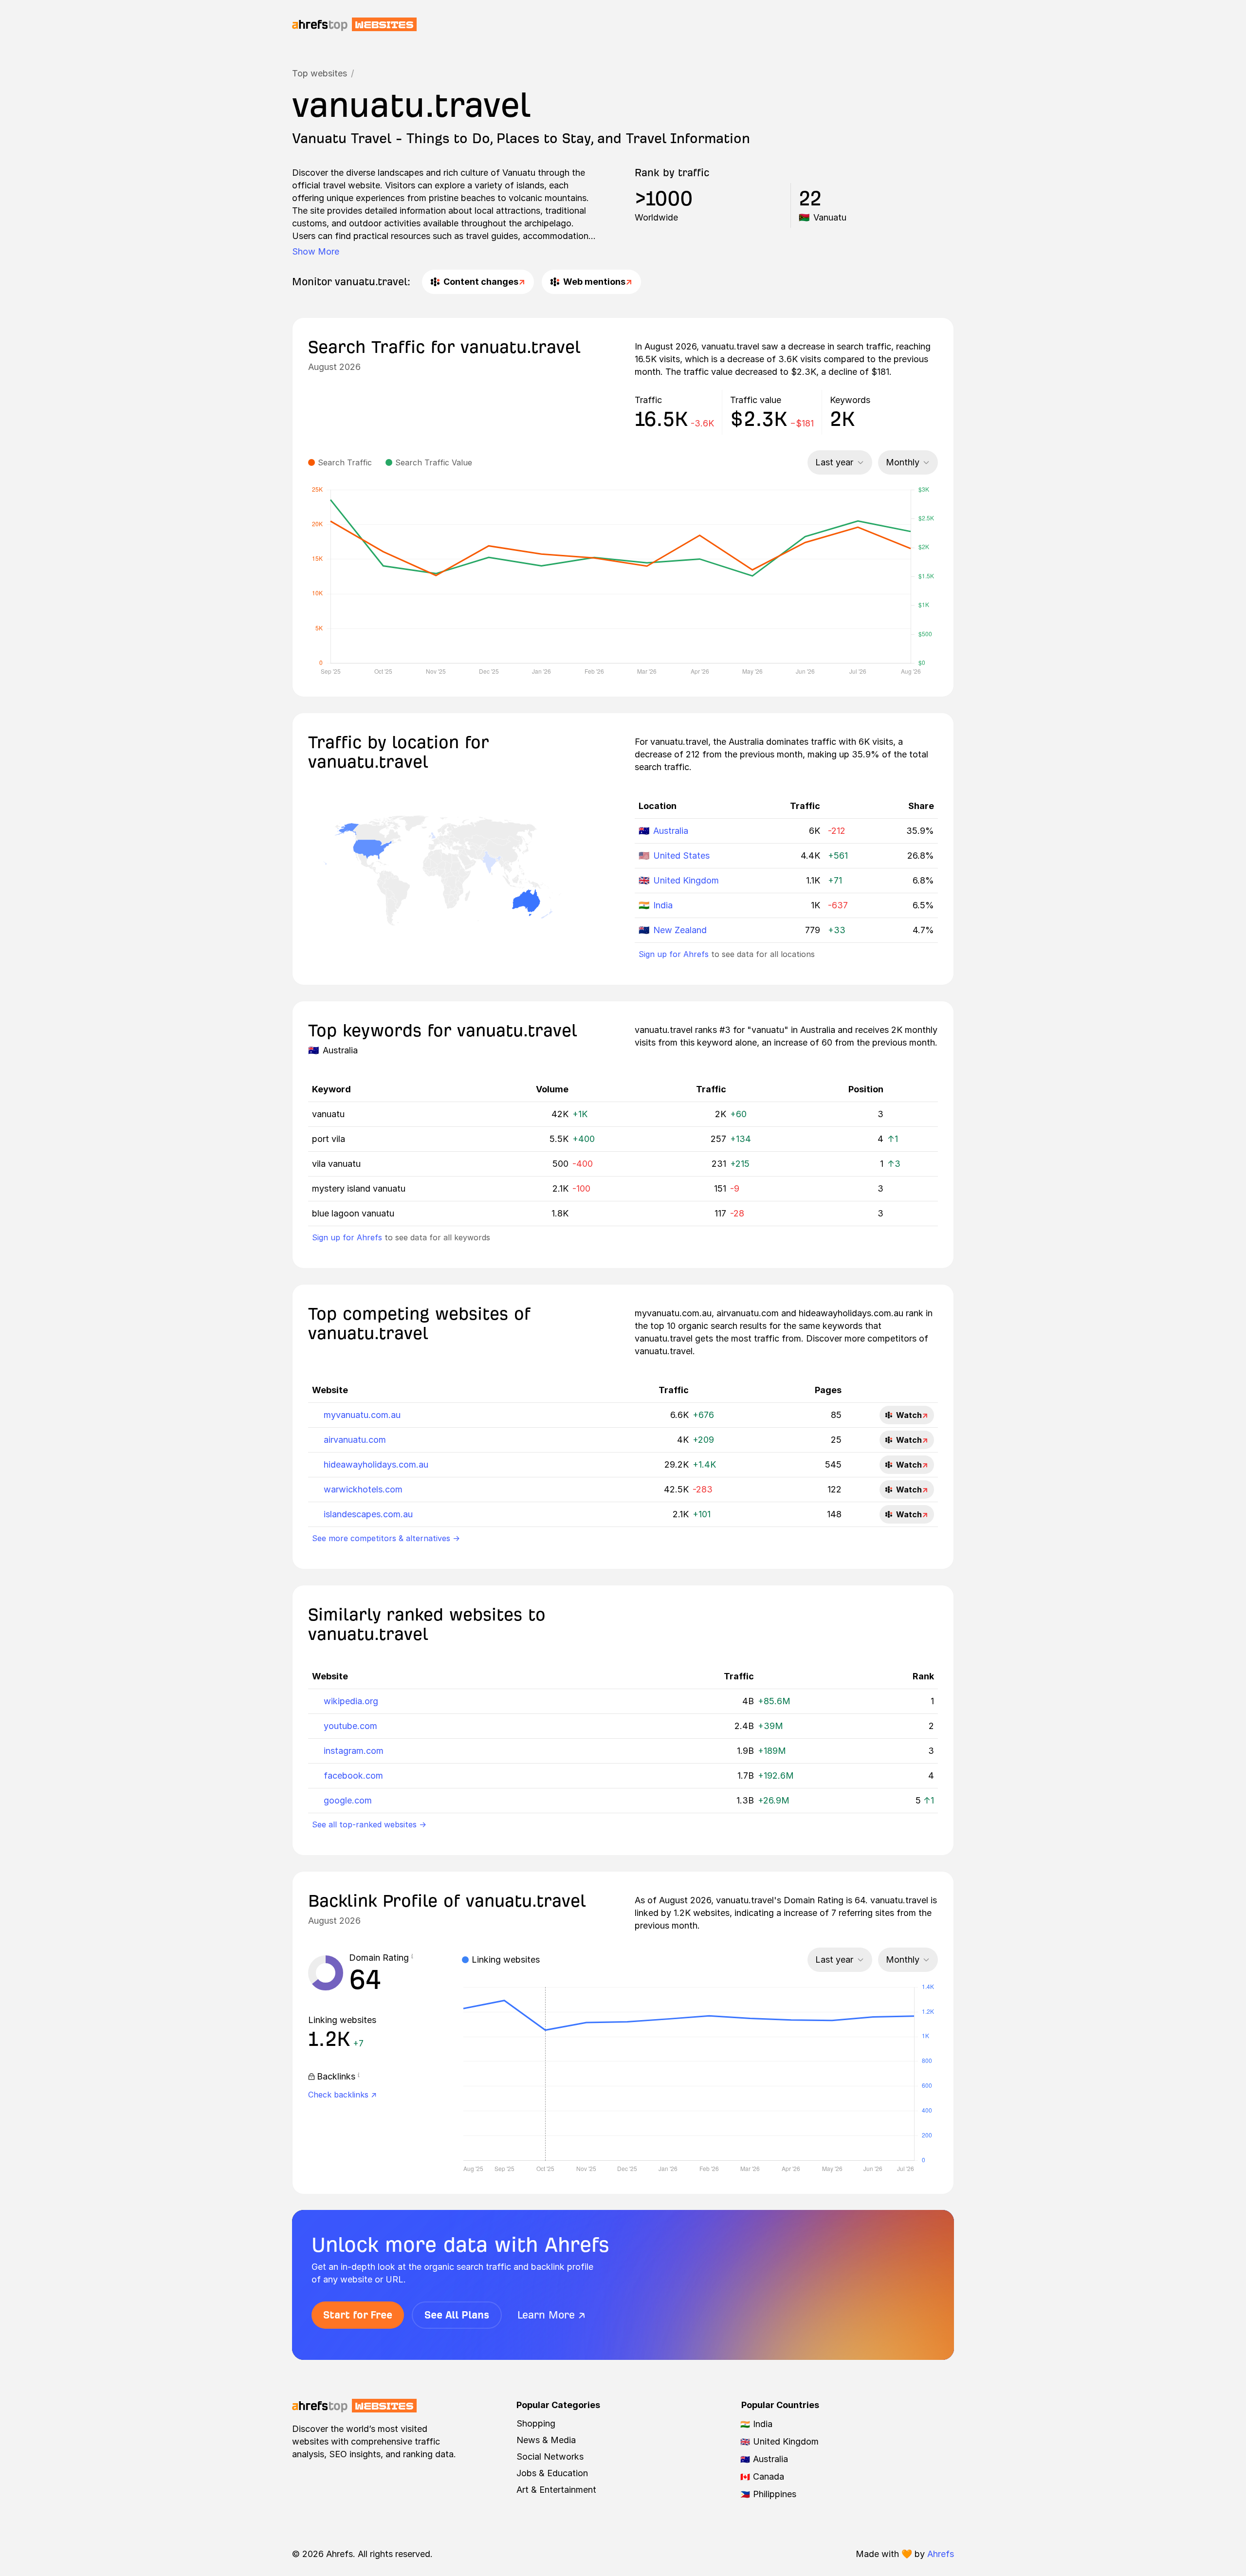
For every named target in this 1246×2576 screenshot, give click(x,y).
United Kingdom (686, 880)
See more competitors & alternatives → (386, 1538)
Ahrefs (941, 2554)
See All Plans (457, 2315)
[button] (412, 1958)
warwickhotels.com (363, 1489)
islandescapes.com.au (368, 1514)
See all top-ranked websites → (369, 1824)
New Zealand (680, 930)
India (663, 905)
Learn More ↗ (551, 2315)
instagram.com (354, 1751)
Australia (671, 831)
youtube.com (350, 1726)
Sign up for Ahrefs (674, 954)
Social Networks (550, 2456)
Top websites (320, 73)
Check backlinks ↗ (342, 2095)
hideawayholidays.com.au (376, 1464)
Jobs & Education (552, 2473)
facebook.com (353, 1776)
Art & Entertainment (556, 2490)
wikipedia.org (351, 1701)
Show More (316, 251)
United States (681, 856)
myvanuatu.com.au (362, 1415)
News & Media (546, 2440)
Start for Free (358, 2315)
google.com (348, 1800)
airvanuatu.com (355, 1440)
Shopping (536, 2423)
